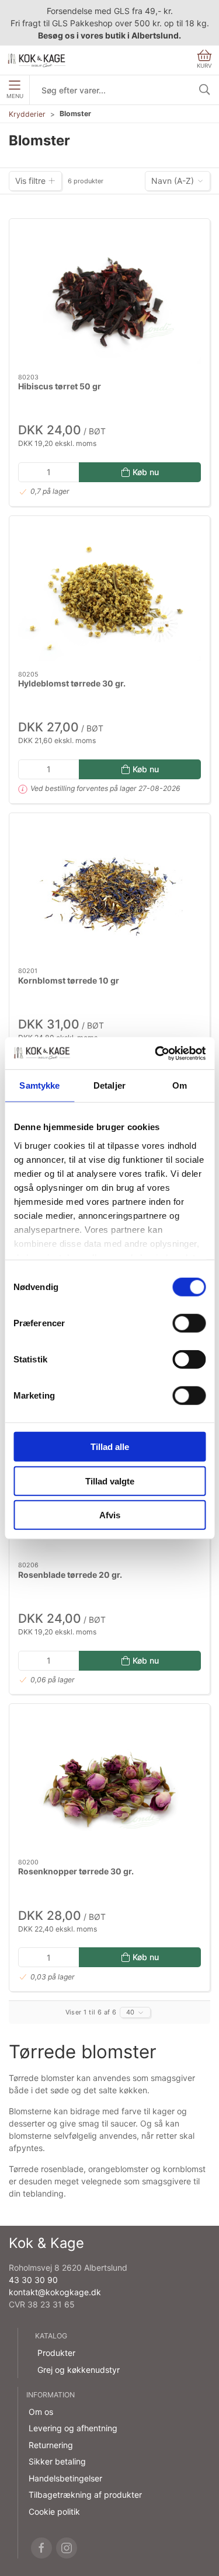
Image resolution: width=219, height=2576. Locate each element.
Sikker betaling (57, 2461)
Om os (41, 2412)
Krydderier (27, 114)
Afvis (110, 1515)
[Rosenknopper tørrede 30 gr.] (109, 1781)
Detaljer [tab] (109, 1085)
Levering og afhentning (73, 2428)
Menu (15, 96)
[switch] (189, 1323)
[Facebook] (41, 2548)
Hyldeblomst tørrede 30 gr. (72, 683)
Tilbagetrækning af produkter (85, 2495)
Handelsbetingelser (65, 2478)
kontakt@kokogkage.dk (55, 2292)
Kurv (204, 66)
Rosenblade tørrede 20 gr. (70, 1575)
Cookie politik (54, 2511)
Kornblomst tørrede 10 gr (69, 980)
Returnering (51, 2445)
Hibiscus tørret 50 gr (60, 386)
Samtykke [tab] (39, 1085)
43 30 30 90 (33, 2280)
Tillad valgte (110, 1481)
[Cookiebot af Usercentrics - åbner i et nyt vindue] (156, 1053)
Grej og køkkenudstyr (79, 2370)
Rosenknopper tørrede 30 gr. (76, 1871)
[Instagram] (67, 2548)
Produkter (56, 2353)
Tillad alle (110, 1447)
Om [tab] (180, 1085)
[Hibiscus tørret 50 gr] (109, 296)
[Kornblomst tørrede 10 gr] (109, 890)
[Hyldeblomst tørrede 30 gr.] (109, 593)
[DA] (37, 60)
